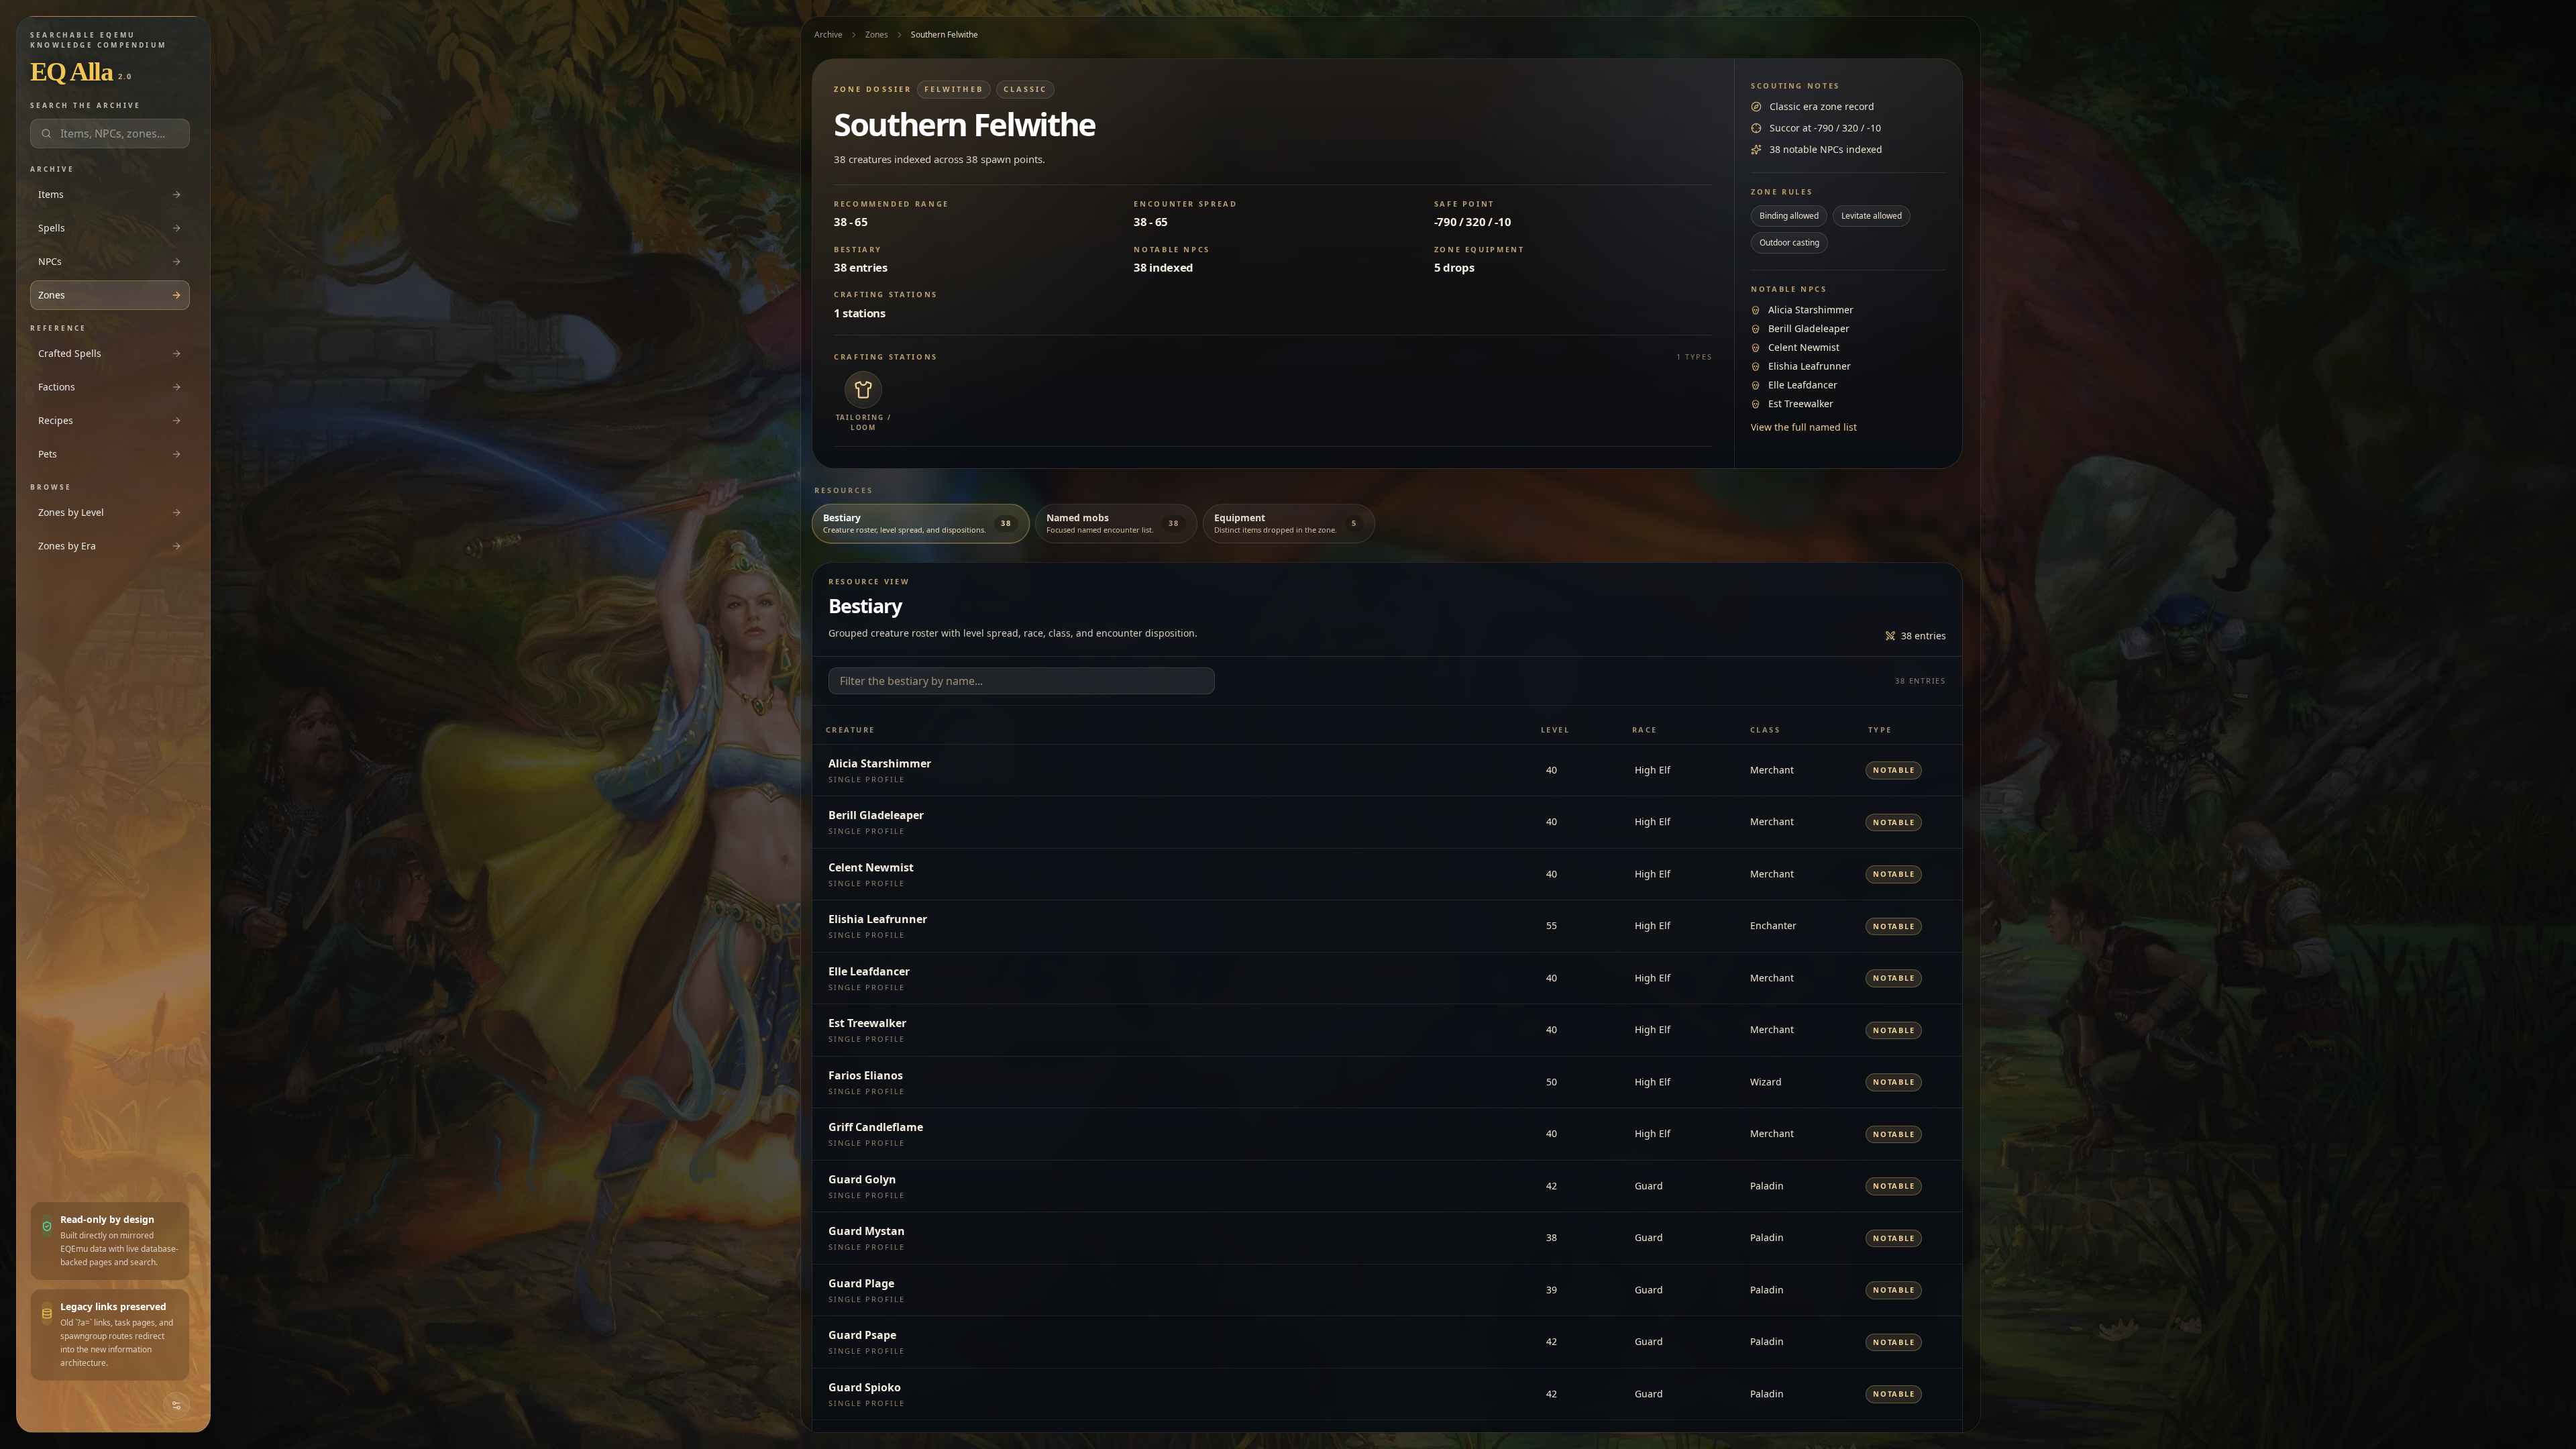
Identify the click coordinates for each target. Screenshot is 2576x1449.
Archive (828, 35)
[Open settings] (176, 1405)
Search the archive (86, 105)
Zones (877, 35)
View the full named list (1804, 427)
